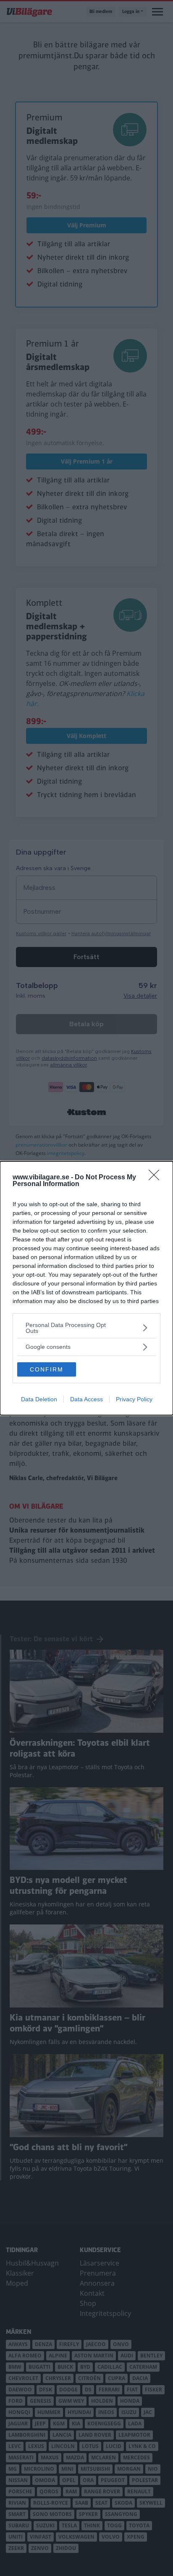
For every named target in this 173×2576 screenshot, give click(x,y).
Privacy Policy (134, 1399)
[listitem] (86, 1328)
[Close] (157, 1178)
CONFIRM (47, 1369)
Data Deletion (39, 1399)
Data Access (86, 1399)
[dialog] (86, 1288)
